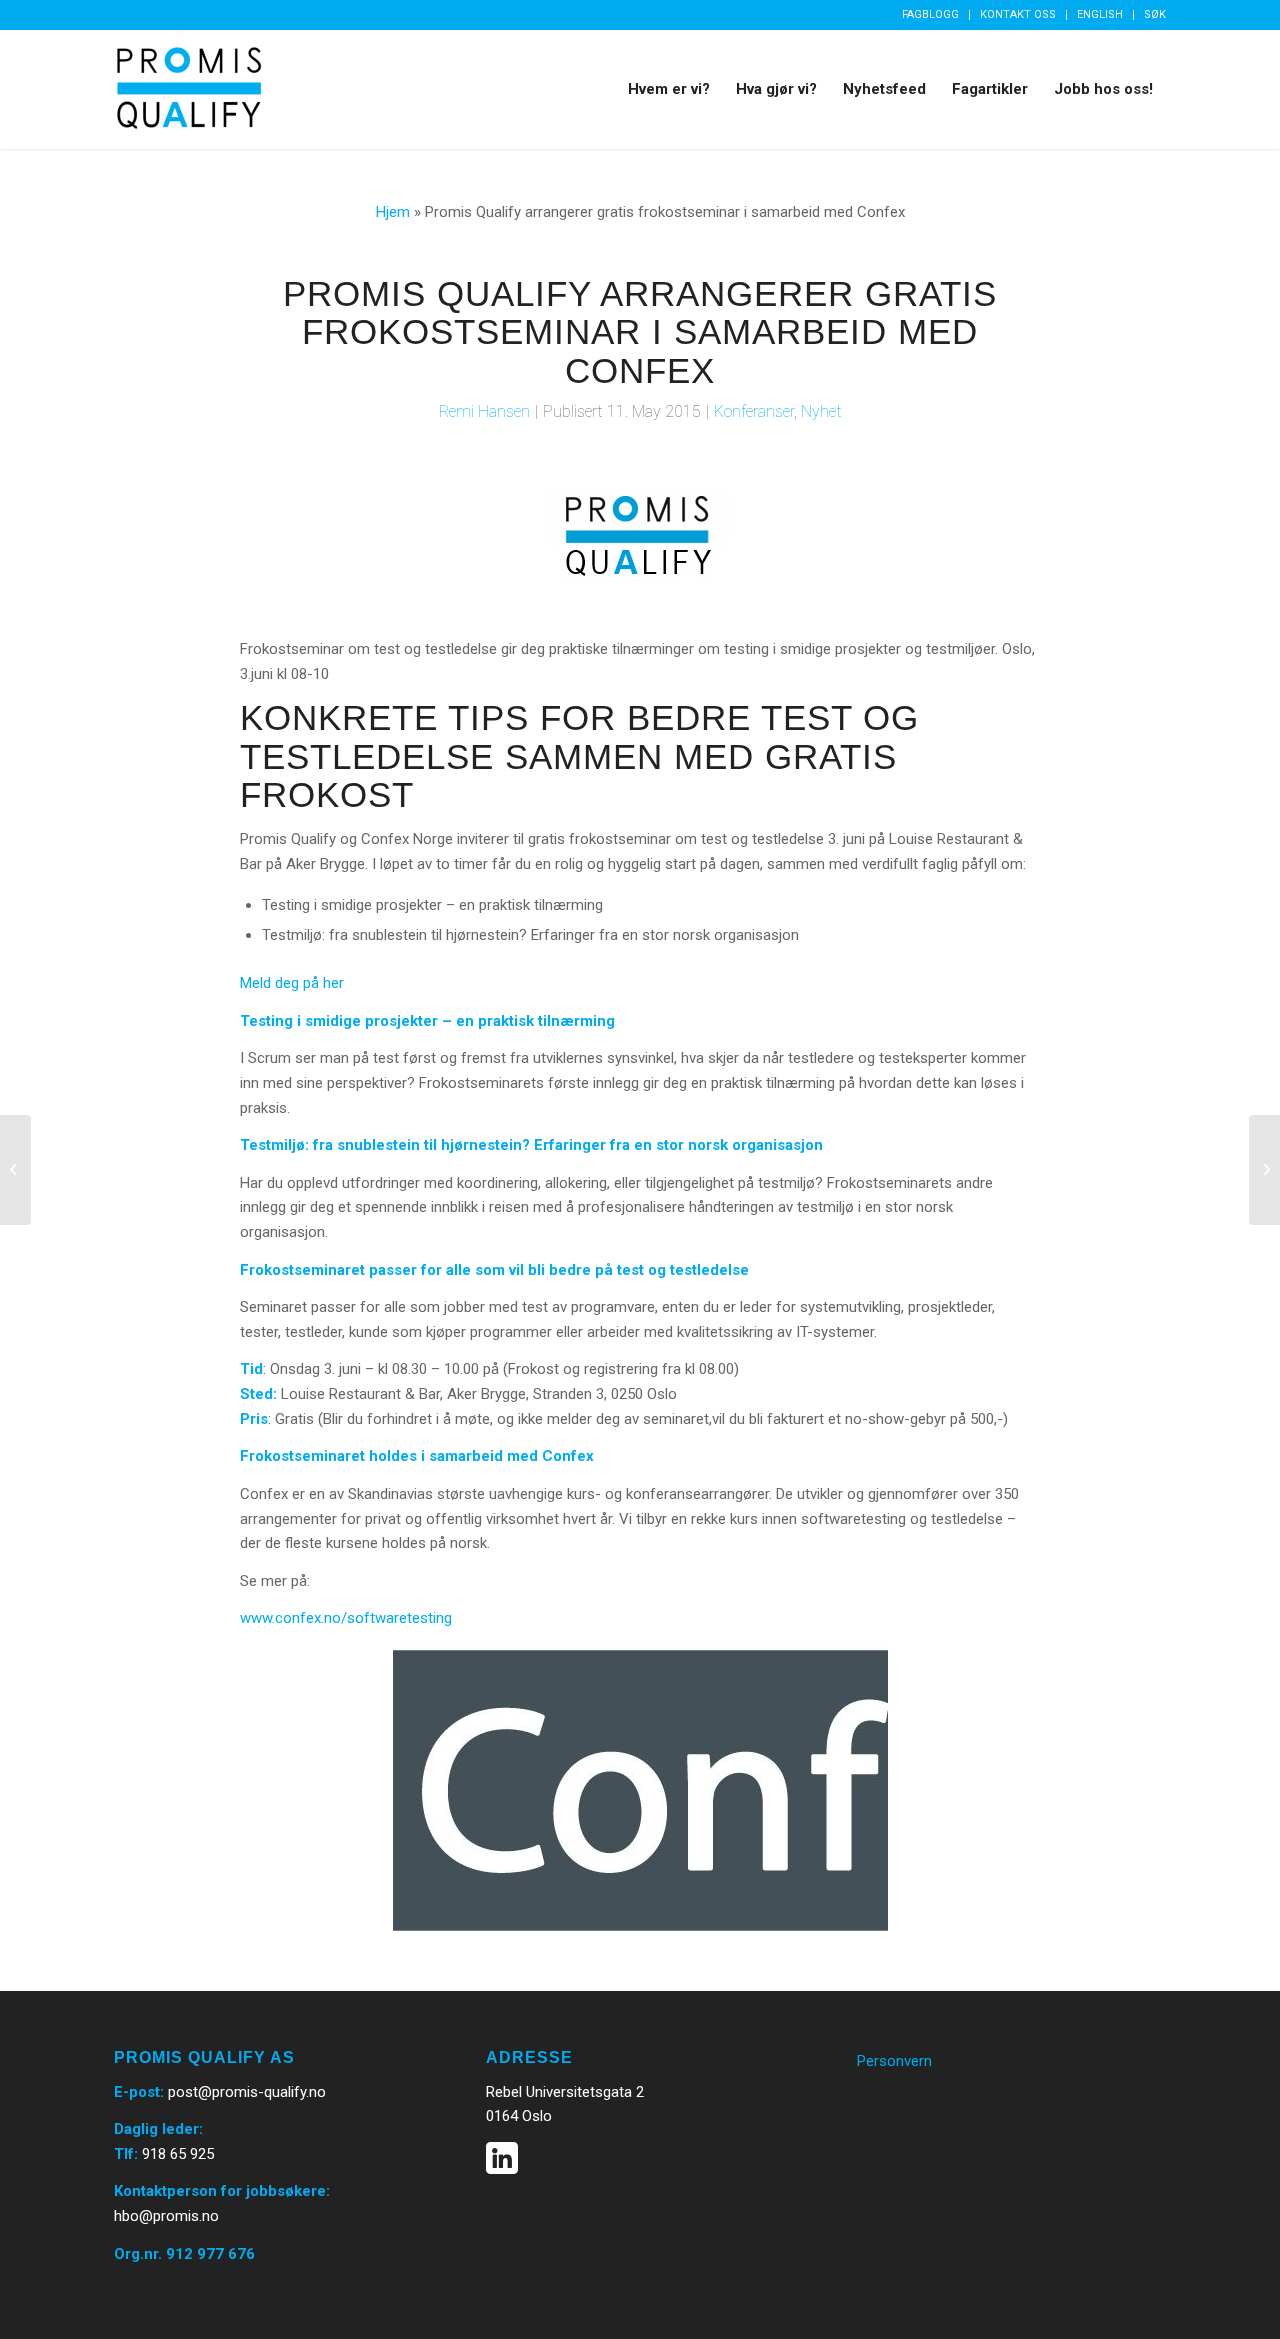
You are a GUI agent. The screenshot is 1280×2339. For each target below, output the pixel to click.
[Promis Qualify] (189, 89)
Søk (1155, 14)
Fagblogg (930, 14)
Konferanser (754, 411)
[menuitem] (931, 15)
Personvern (894, 2061)
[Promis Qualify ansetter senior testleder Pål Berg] (15, 1170)
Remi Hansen (484, 411)
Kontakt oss (1018, 14)
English (1100, 14)
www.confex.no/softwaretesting (346, 1618)
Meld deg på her (292, 983)
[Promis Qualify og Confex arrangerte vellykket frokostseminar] (1264, 1170)
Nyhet (821, 411)
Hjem (393, 212)
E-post (137, 2092)
